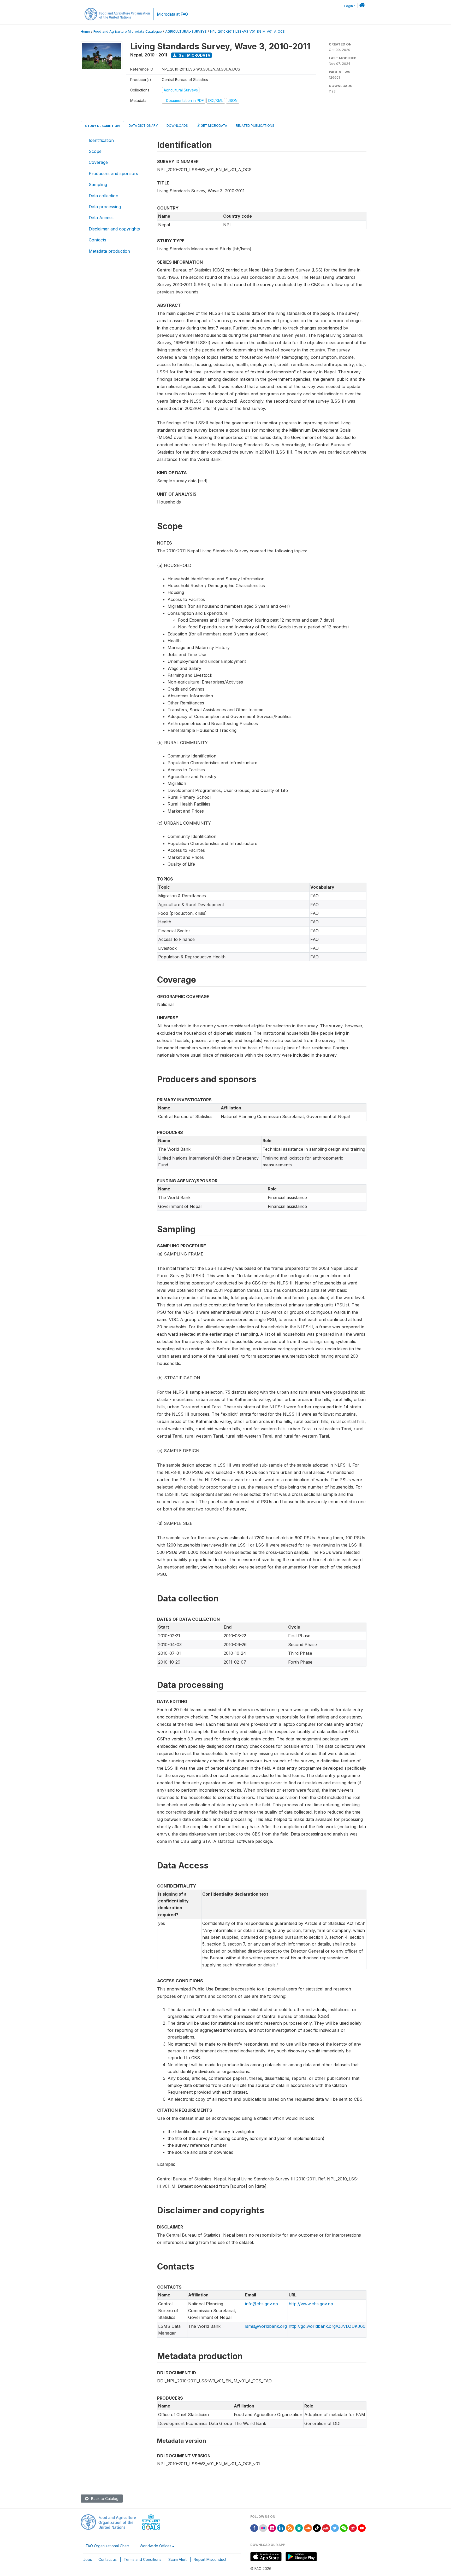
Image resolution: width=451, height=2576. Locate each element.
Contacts (97, 240)
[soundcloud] (308, 2528)
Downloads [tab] (177, 126)
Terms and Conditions (143, 2559)
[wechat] (344, 2528)
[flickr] (263, 2528)
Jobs (88, 2559)
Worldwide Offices (156, 2546)
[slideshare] (299, 2528)
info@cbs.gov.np (262, 2304)
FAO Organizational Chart (107, 2546)
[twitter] (335, 2528)
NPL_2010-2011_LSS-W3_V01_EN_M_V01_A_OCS (247, 31)
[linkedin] (281, 2528)
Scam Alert (177, 2559)
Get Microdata (194, 55)
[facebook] (254, 2528)
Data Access (101, 218)
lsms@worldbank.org (266, 2326)
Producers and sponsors (113, 173)
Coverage (98, 162)
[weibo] (353, 2528)
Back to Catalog (104, 2499)
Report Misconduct (210, 2559)
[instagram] (272, 2528)
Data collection (103, 196)
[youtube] (362, 2528)
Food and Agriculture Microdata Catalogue (128, 31)
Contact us (108, 2559)
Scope (95, 151)
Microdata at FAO (172, 14)
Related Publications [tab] (255, 126)
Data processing (105, 207)
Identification (101, 140)
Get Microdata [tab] (213, 126)
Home (85, 31)
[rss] (290, 2528)
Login (349, 6)
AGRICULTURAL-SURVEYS (186, 31)
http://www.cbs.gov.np (311, 2304)
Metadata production (109, 251)
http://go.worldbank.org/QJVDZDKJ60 (327, 2326)
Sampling (98, 184)
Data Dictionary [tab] (143, 126)
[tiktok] (317, 2528)
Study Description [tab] (102, 126)
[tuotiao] (326, 2528)
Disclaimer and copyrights (114, 229)
